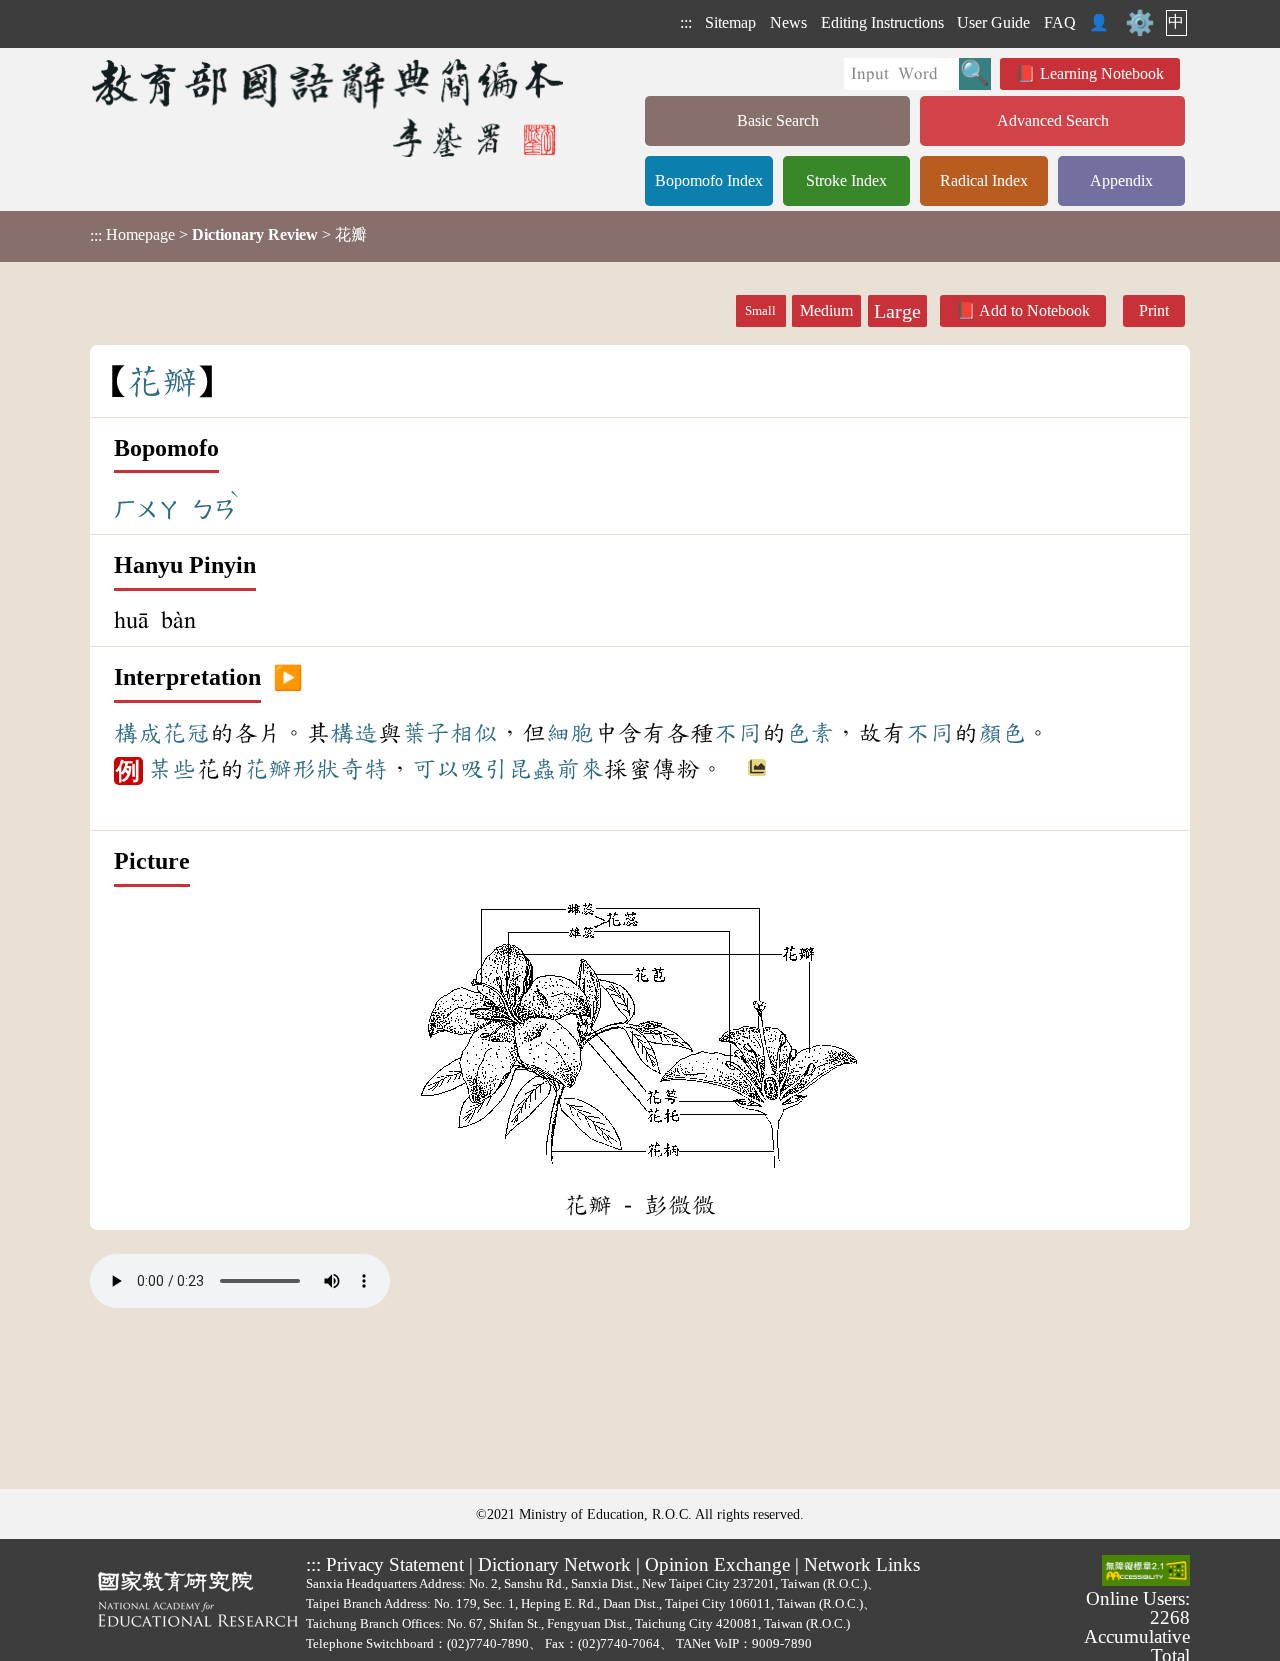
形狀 (316, 769)
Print (1154, 310)
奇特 (364, 769)
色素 (810, 733)
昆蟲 (532, 769)
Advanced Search (1053, 120)
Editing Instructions (882, 22)
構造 (354, 733)
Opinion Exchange (717, 1564)
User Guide (993, 22)
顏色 (1002, 733)
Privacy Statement (395, 1564)
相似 (474, 733)
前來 (580, 769)
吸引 (484, 769)
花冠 (186, 733)
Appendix (1121, 180)
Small (760, 311)
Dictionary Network (554, 1564)
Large (897, 311)
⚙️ (1140, 23)
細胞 (570, 733)
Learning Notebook (1102, 73)
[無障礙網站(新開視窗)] (1146, 1572)
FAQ (1060, 22)
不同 (738, 733)
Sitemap (730, 22)
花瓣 (268, 769)
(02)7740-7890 (488, 1643)
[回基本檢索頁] (329, 107)
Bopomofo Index (709, 180)
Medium (826, 310)
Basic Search (778, 120)
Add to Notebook (1034, 310)
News (788, 22)
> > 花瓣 (228, 235)
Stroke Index (846, 180)
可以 (436, 769)
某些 (172, 769)
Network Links (862, 1564)
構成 (138, 733)
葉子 (426, 733)
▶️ (288, 678)
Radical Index (984, 180)
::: (686, 22)
